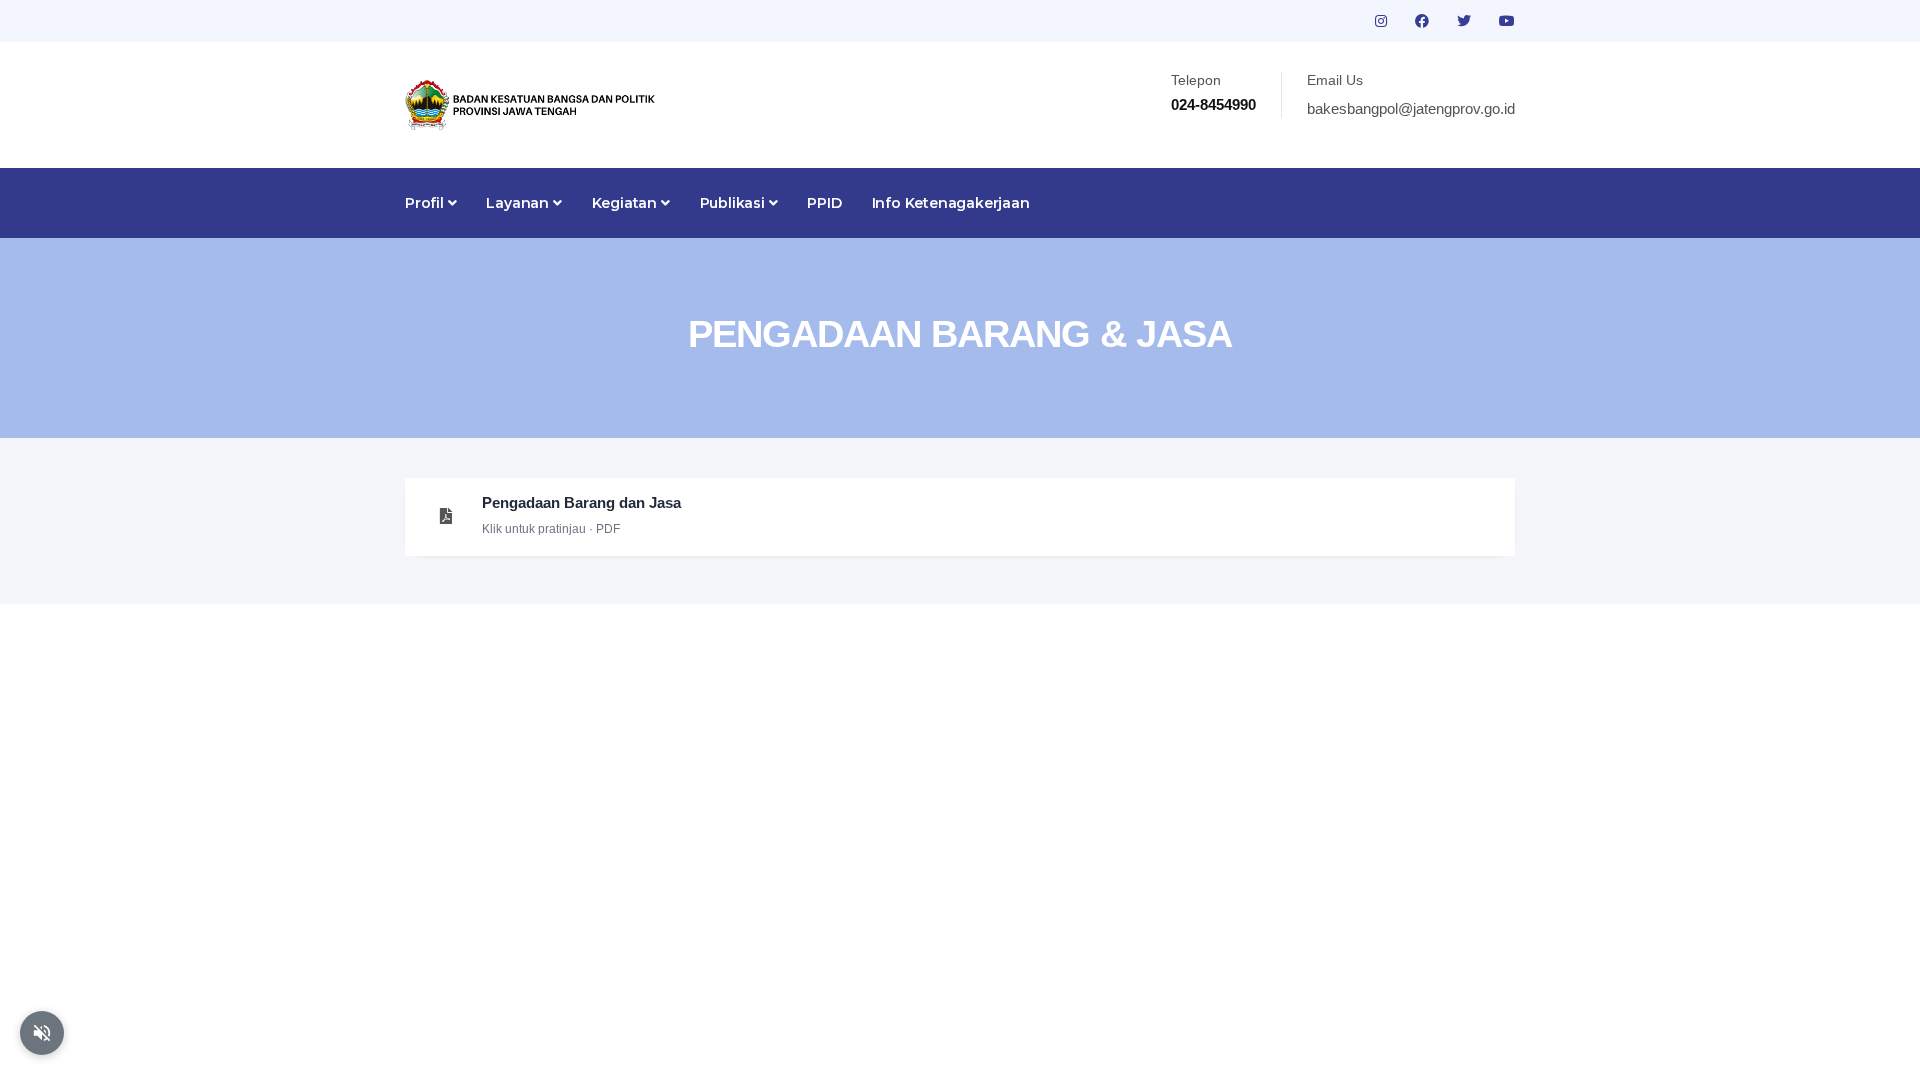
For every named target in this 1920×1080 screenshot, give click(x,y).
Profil (426, 203)
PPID (824, 203)
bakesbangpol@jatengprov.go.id (1411, 108)
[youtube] (1507, 21)
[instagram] (1383, 21)
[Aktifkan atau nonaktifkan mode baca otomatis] (42, 1033)
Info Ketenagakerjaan (951, 203)
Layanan (519, 203)
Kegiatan (626, 203)
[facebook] (1424, 21)
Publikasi (734, 203)
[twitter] (1466, 21)
